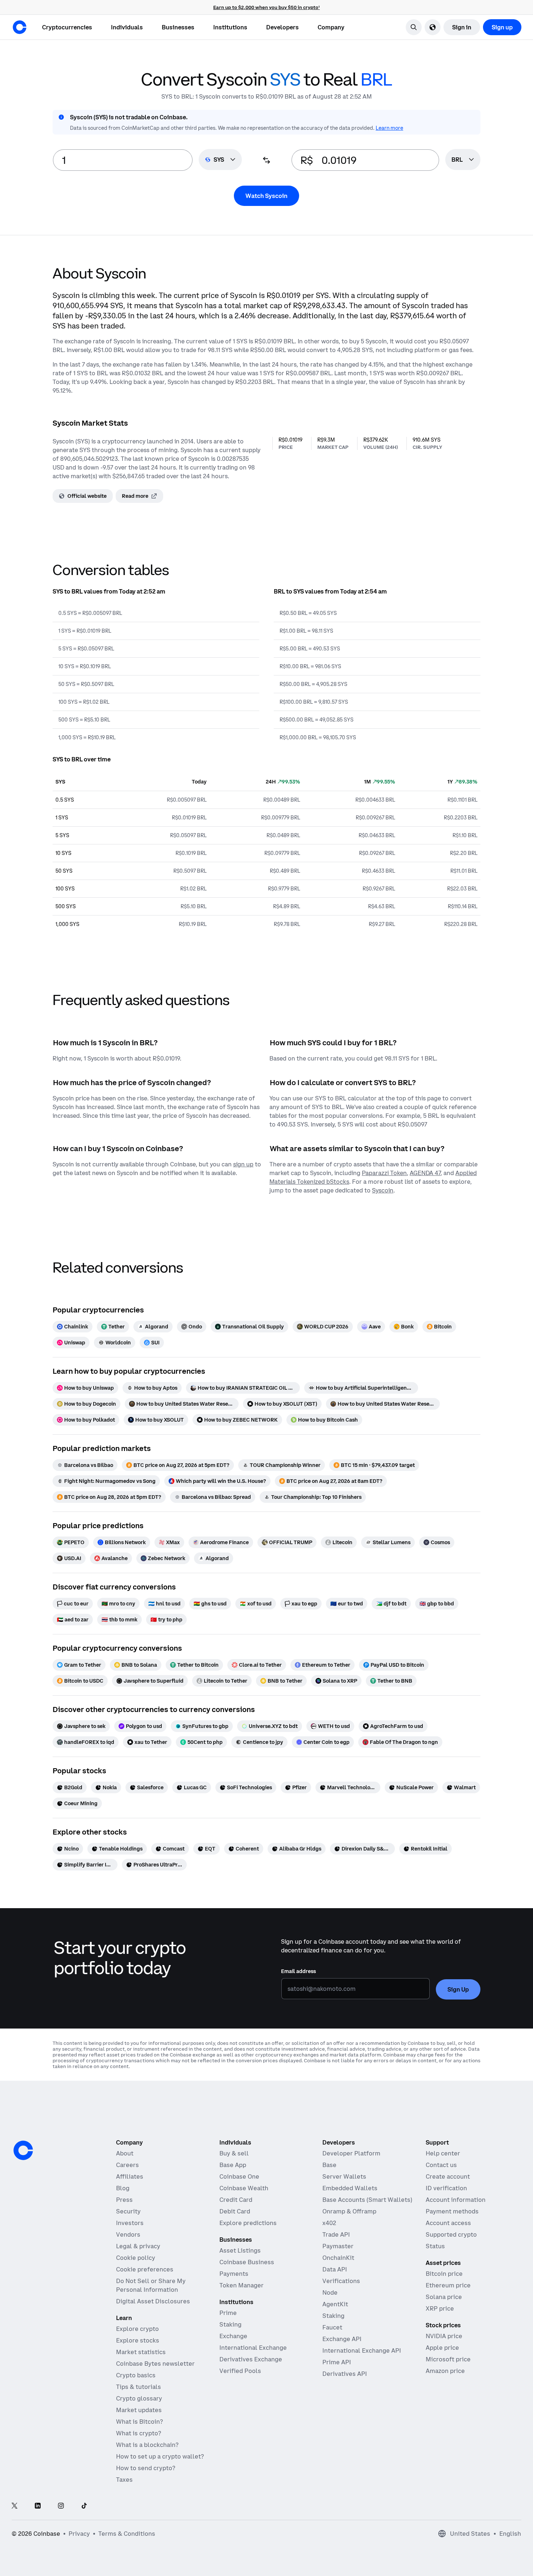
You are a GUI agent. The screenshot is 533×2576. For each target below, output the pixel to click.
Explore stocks (138, 2340)
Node (330, 2292)
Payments (234, 2274)
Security (128, 2211)
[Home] (20, 27)
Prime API (337, 2362)
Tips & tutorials (139, 2387)
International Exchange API (362, 2350)
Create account (448, 2176)
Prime (228, 2313)
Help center (443, 2153)
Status (435, 2246)
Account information (456, 2200)
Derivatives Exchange (251, 2359)
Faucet (332, 2327)
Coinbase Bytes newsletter (155, 2364)
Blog (123, 2188)
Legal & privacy (138, 2246)
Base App (233, 2165)
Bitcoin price (444, 2274)
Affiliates (130, 2176)
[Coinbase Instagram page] (61, 2506)
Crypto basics (136, 2375)
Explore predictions (248, 2223)
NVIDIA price (444, 2336)
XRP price (440, 2308)
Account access (448, 2223)
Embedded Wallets (350, 2188)
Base (329, 2165)
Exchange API (342, 2339)
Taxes (124, 2480)
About (125, 2153)
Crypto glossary (139, 2398)
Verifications (341, 2281)
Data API (335, 2269)
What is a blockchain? (147, 2445)
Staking (230, 2324)
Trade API (336, 2234)
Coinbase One (239, 2176)
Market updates (139, 2410)
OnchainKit (338, 2258)
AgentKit (335, 2304)
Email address (298, 1971)
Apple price (442, 2348)
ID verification (446, 2188)
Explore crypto (137, 2329)
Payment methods (452, 2211)
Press (124, 2200)
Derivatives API (345, 2374)
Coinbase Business (247, 2262)
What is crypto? (139, 2433)
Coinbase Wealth (244, 2188)
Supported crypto (451, 2234)
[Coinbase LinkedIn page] (38, 2506)
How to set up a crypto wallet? (160, 2456)
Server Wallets (344, 2176)
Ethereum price (448, 2285)
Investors (130, 2223)
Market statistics (141, 2352)
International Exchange (253, 2348)
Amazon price (445, 2371)
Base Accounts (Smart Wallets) (367, 2200)
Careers (127, 2165)
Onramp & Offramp (349, 2211)
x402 (329, 2223)
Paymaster (338, 2246)
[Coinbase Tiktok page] (84, 2506)
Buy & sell (234, 2153)
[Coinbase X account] (15, 2506)
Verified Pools (240, 2371)
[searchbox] (463, 160)
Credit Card (236, 2200)
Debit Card (235, 2211)
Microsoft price (448, 2359)
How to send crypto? (146, 2468)
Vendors (128, 2234)
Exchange (233, 2336)
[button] (127, 27)
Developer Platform (351, 2153)
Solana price (444, 2297)
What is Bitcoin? (139, 2422)
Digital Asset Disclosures (153, 2301)
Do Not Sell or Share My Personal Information (151, 2285)
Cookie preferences (145, 2269)
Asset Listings (240, 2250)
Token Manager (241, 2285)
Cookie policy (136, 2258)
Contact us (441, 2165)
